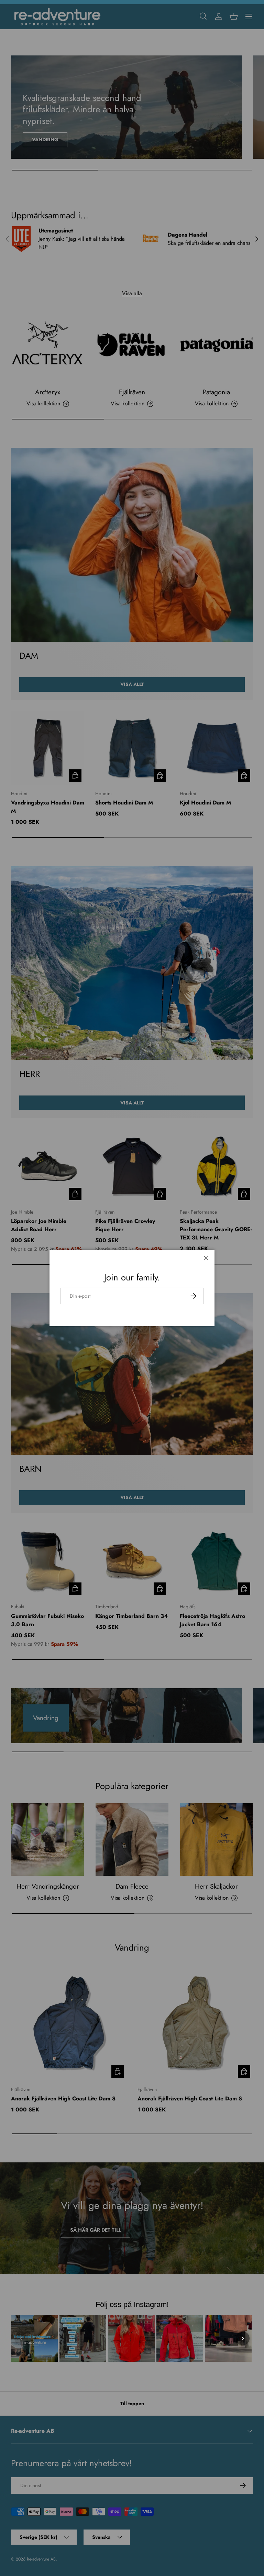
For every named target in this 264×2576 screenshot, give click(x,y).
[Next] (243, 2338)
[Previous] (21, 2338)
